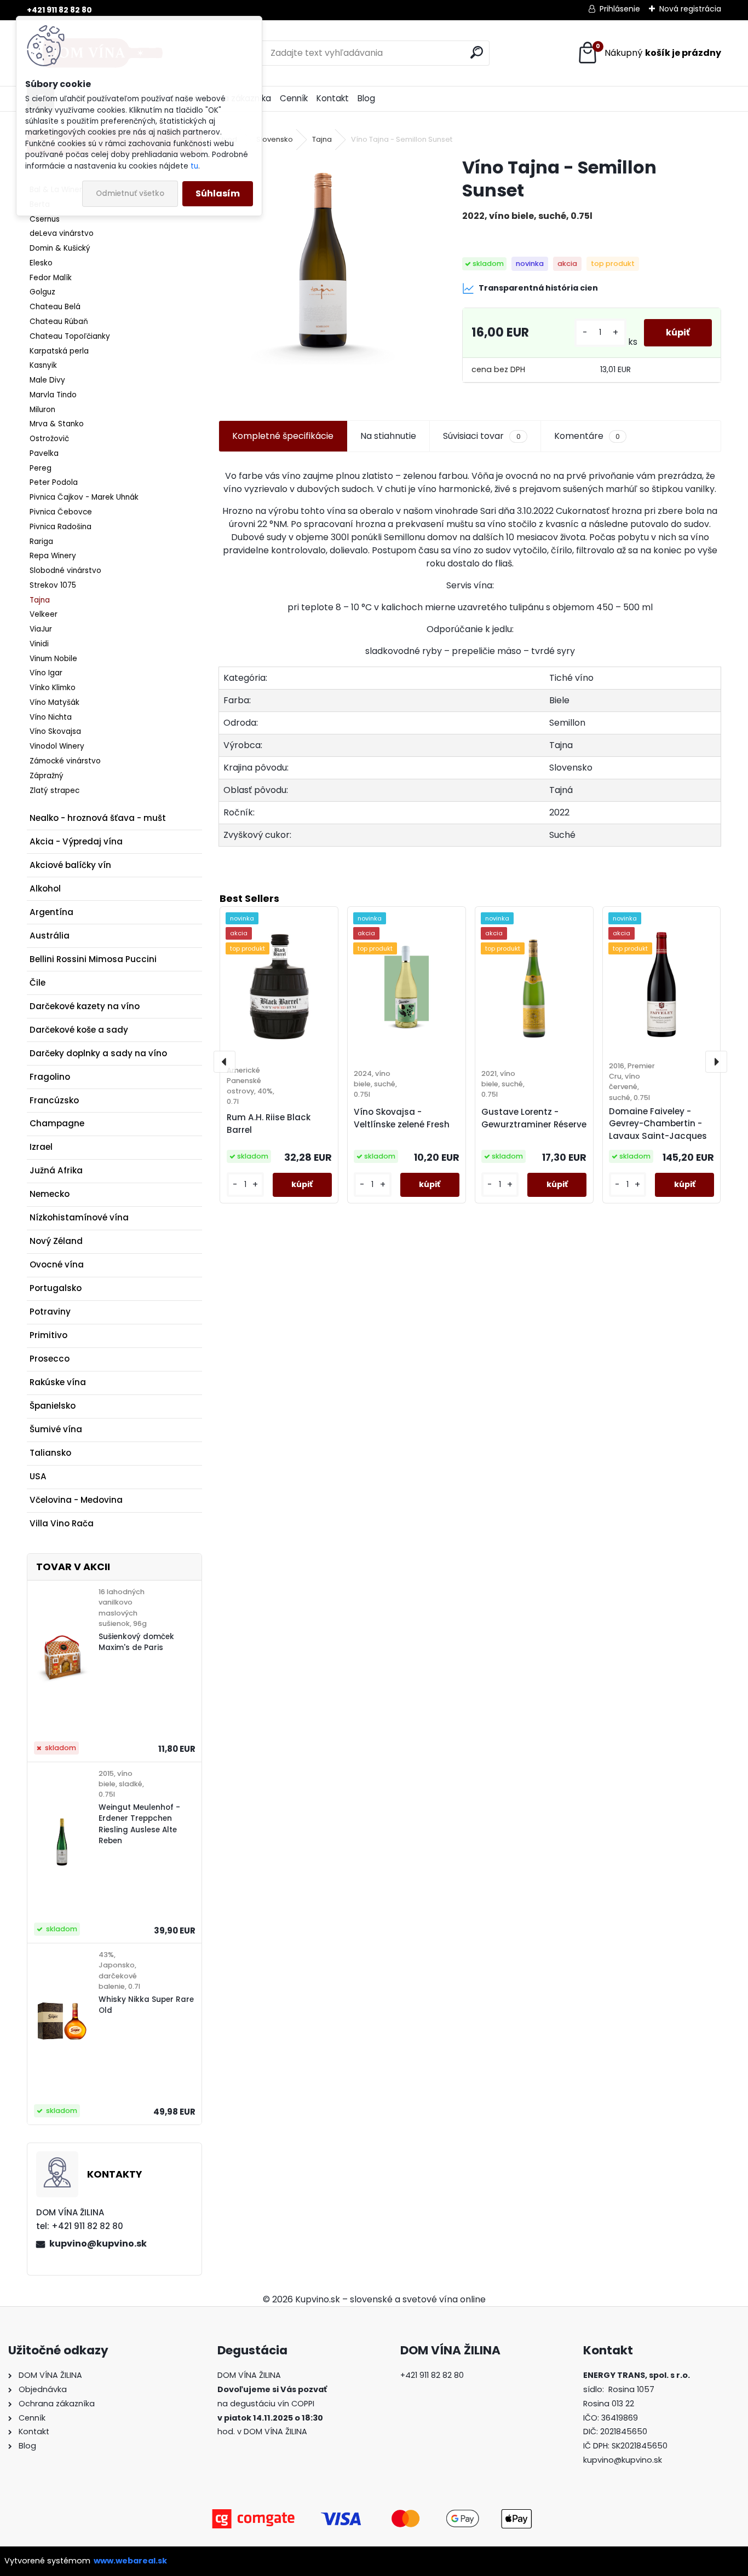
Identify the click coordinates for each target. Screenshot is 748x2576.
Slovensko (275, 139)
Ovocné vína (57, 1264)
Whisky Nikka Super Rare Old (146, 2005)
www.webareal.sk (130, 2561)
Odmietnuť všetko (130, 193)
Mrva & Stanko (57, 424)
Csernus (45, 219)
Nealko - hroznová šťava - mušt (98, 818)
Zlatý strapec (54, 791)
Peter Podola (54, 482)
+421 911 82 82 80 (59, 10)
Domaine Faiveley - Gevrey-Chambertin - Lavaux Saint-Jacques (658, 1124)
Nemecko (50, 1194)
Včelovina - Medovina (76, 1500)
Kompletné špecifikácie (283, 436)
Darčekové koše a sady (79, 1030)
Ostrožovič (49, 439)
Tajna (40, 600)
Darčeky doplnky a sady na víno (98, 1053)
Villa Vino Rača (62, 1523)
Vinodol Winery (57, 746)
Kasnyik (43, 365)
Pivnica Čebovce (61, 512)
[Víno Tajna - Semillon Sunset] (323, 260)
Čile (38, 983)
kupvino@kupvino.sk (98, 2244)
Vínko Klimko (53, 688)
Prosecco (50, 1359)
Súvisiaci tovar (482, 436)
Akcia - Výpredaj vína (76, 841)
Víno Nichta (51, 717)
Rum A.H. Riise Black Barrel (269, 1124)
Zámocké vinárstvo (65, 761)
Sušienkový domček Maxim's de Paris (136, 1642)
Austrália (50, 936)
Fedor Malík (51, 278)
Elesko (41, 263)
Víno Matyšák (54, 702)
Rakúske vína (58, 1382)
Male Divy (47, 380)
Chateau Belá (55, 307)
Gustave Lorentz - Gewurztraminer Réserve (534, 1118)
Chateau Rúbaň (59, 322)
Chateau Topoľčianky (70, 336)
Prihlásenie (620, 9)
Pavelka (44, 453)
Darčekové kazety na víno (85, 1006)
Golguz (42, 292)
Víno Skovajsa (55, 731)
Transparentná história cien (538, 288)
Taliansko (50, 1453)
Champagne (57, 1123)
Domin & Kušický (60, 248)
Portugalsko (56, 1288)
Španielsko (53, 1406)
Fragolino (50, 1077)
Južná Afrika (56, 1170)
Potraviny (50, 1312)
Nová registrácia (690, 9)
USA (38, 1476)
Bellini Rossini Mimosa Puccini (93, 959)
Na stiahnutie (388, 436)
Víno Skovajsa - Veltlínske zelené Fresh (402, 1118)
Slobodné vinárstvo (65, 571)
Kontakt (333, 98)
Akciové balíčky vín (70, 865)
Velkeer (44, 614)
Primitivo (48, 1335)
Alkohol (45, 888)
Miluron (42, 410)
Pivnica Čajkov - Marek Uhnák (84, 497)
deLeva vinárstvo (62, 233)
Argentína (51, 912)
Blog (366, 98)
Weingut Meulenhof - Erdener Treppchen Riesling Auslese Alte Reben (139, 1824)
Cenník (294, 98)
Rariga (41, 542)
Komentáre (587, 436)
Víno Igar (46, 673)
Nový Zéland (56, 1241)
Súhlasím (218, 193)
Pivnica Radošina (61, 527)
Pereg (41, 468)
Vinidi (39, 644)
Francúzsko (54, 1100)
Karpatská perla (59, 351)
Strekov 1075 (53, 585)
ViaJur (41, 629)
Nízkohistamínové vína (79, 1217)
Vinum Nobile (53, 659)
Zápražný (47, 776)
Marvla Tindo (53, 395)
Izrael (41, 1147)
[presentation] (225, 1062)
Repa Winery (53, 556)
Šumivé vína (56, 1429)
